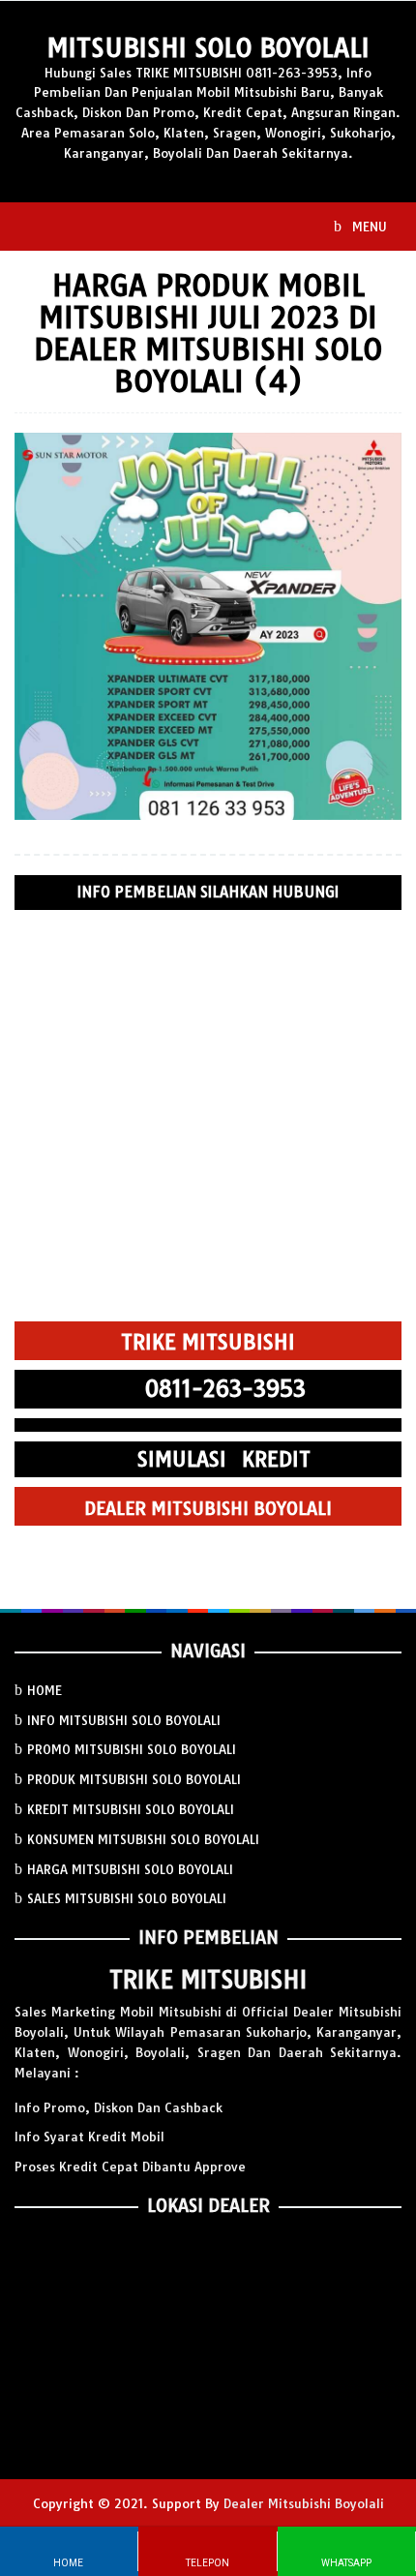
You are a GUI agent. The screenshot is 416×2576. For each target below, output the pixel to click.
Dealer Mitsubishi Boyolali (304, 2503)
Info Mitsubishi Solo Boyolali (124, 1720)
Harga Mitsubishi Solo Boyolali (130, 1869)
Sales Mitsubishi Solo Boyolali (127, 1898)
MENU (368, 227)
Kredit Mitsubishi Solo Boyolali (131, 1809)
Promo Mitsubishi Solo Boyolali (132, 1749)
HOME (45, 1690)
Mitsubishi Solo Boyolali (208, 48)
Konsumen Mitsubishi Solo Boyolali (143, 1839)
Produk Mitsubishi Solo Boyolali (134, 1779)
